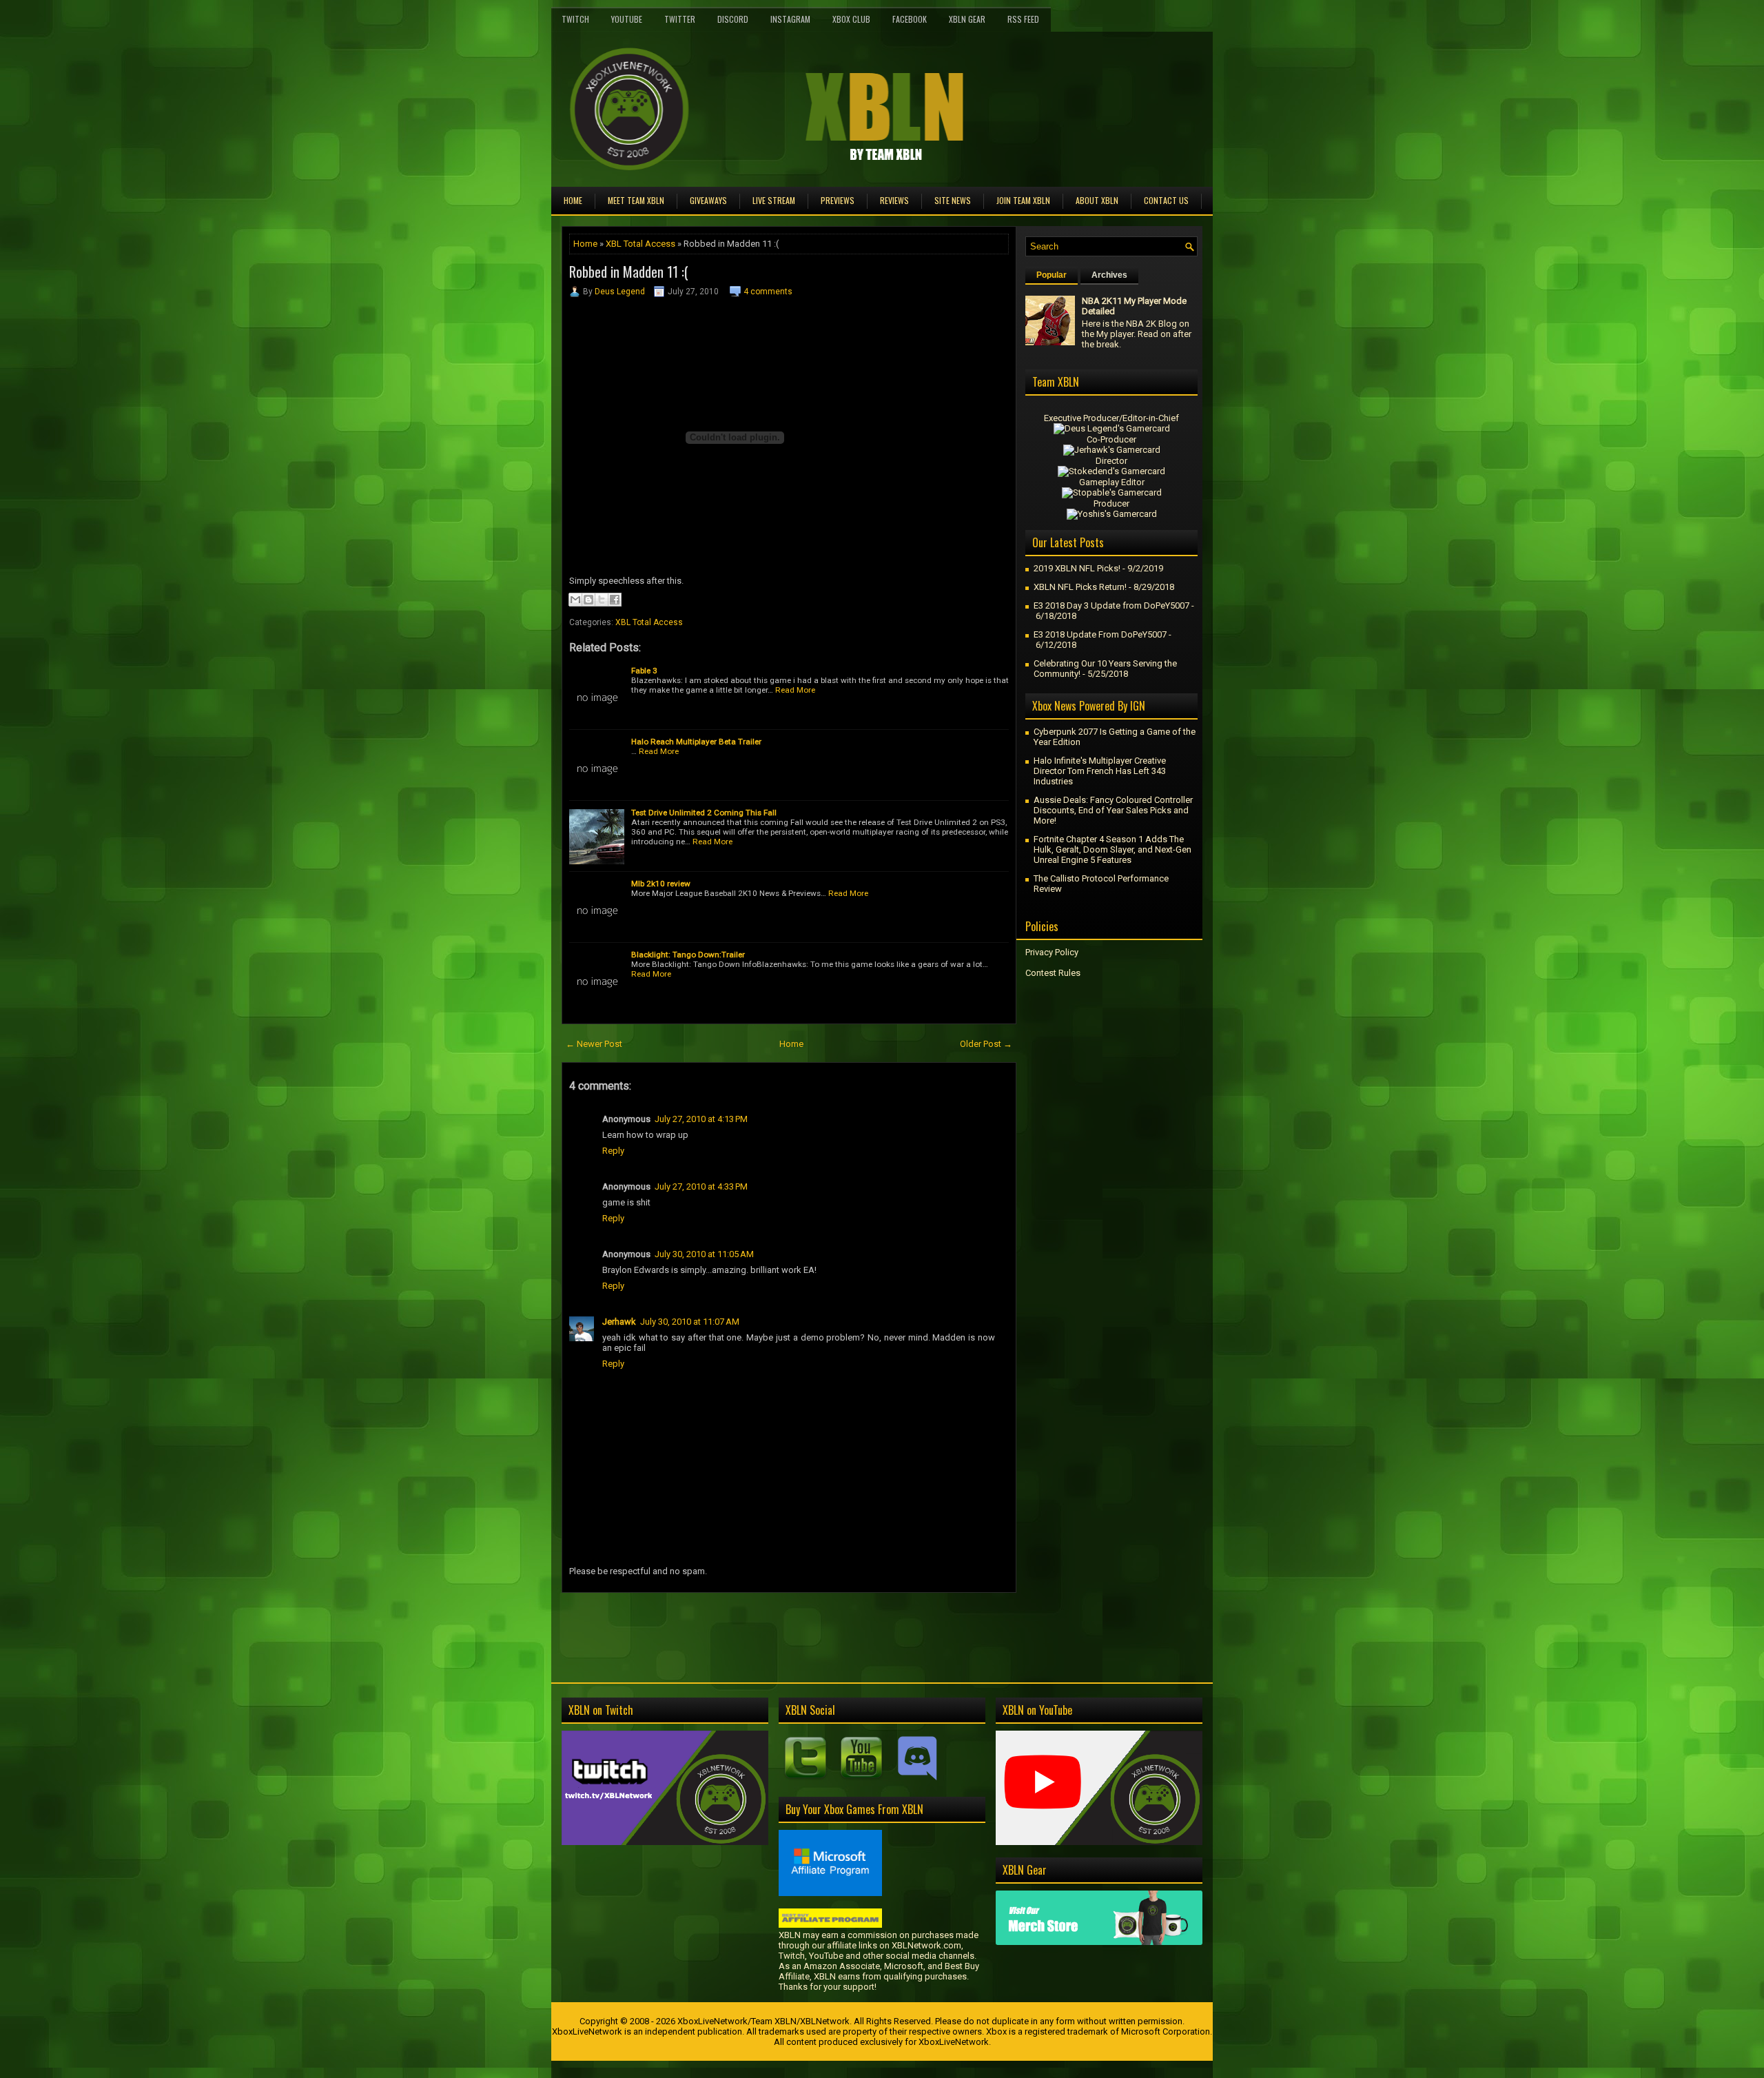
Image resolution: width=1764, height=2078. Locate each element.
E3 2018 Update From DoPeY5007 (1100, 634)
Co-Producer (1111, 439)
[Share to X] (602, 600)
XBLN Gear (967, 19)
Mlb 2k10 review (661, 884)
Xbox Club (851, 19)
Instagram (790, 19)
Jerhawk (619, 1322)
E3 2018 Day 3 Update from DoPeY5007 (1111, 605)
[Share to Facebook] (615, 600)
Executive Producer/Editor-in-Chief (1111, 418)
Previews (838, 200)
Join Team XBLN (1023, 200)
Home (573, 200)
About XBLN (1097, 200)
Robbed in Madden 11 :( (629, 272)
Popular (1052, 275)
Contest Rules (1053, 973)
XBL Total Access (640, 244)
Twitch (575, 19)
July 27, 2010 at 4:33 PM (701, 1186)
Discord (733, 19)
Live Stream (774, 200)
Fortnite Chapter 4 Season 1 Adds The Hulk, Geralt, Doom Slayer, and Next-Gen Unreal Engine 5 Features (1112, 849)
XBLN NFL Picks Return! (1080, 587)
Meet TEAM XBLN (636, 200)
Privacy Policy (1052, 952)
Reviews (894, 200)
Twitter (680, 19)
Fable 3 (644, 671)
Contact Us (1166, 200)
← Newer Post (594, 1044)
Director (1111, 461)
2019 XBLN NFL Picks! (1077, 568)
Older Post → (986, 1044)
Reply (613, 1151)
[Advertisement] (723, 1624)
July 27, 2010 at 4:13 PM (701, 1119)
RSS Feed (1023, 19)
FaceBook (910, 19)
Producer (1111, 503)
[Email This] (575, 600)
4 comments (768, 292)
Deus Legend (620, 292)
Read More (795, 690)
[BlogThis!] (588, 600)
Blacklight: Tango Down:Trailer (688, 955)
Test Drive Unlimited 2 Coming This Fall (704, 813)
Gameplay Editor (1112, 482)
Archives (1109, 275)
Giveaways (708, 200)
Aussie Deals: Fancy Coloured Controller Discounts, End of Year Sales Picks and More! (1113, 810)
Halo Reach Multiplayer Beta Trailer (696, 742)
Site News (953, 200)
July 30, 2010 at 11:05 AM (704, 1254)
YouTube (627, 19)
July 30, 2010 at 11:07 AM (690, 1322)
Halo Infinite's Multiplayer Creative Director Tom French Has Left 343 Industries (1100, 771)
